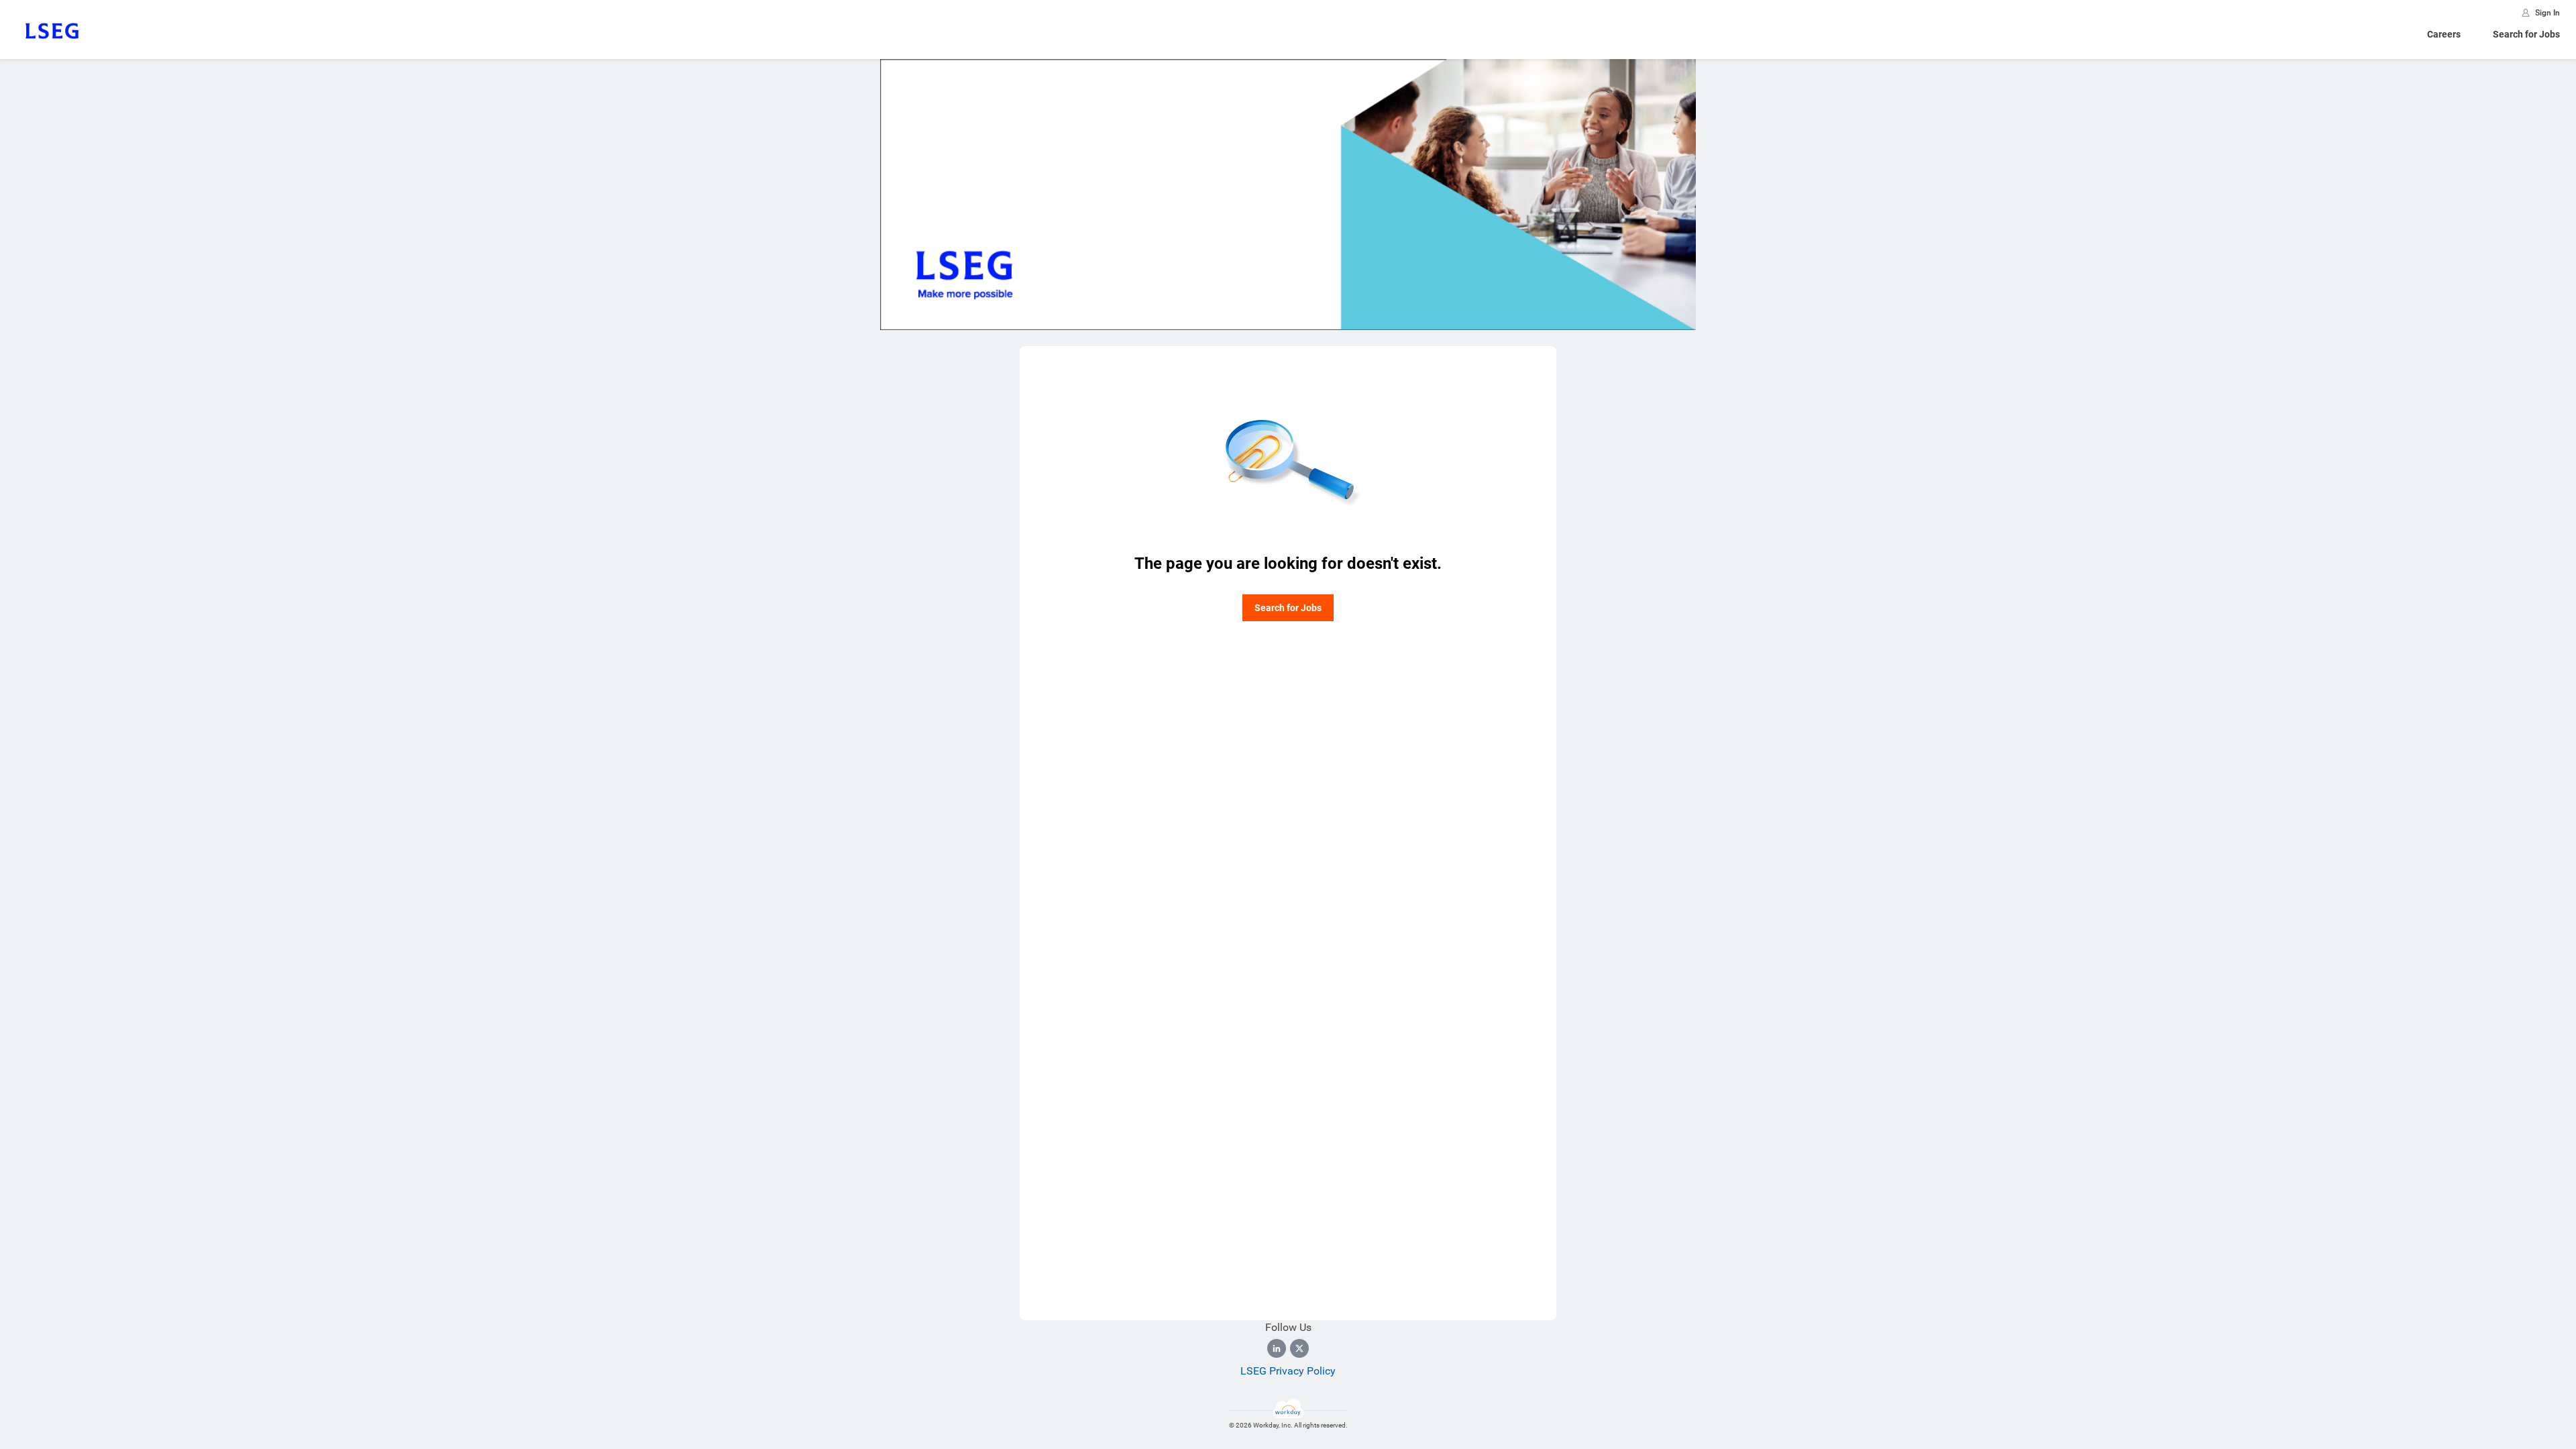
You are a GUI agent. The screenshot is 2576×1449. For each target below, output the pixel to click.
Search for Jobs (2526, 34)
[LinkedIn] (1277, 1348)
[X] (1299, 1348)
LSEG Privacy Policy (1288, 1371)
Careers (2444, 34)
